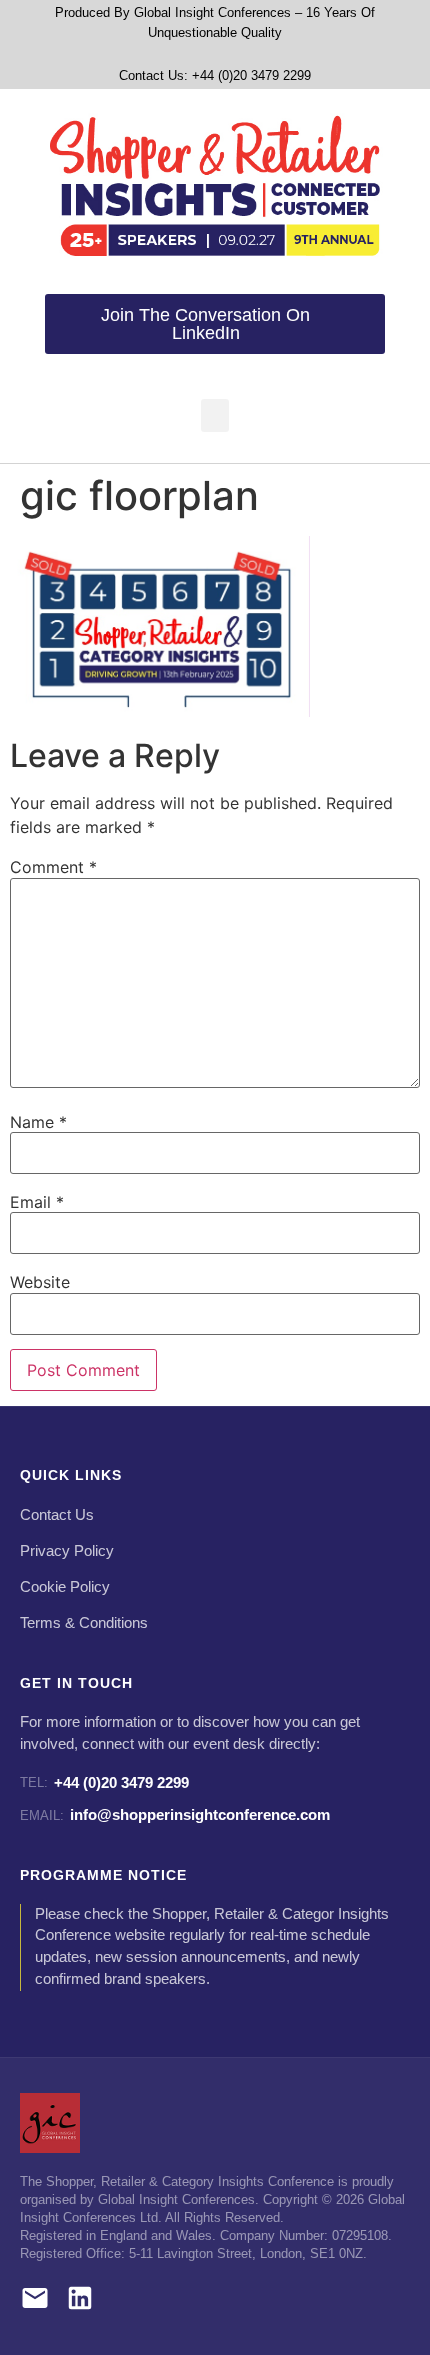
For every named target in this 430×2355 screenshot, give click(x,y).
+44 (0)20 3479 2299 (104, 1782)
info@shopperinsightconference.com (175, 1814)
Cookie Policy (65, 1587)
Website (40, 1282)
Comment (53, 867)
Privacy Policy (67, 1551)
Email (37, 1202)
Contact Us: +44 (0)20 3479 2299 (215, 75)
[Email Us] (35, 2301)
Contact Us (57, 1515)
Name (38, 1122)
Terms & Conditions (84, 1623)
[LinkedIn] (80, 2301)
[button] (215, 415)
